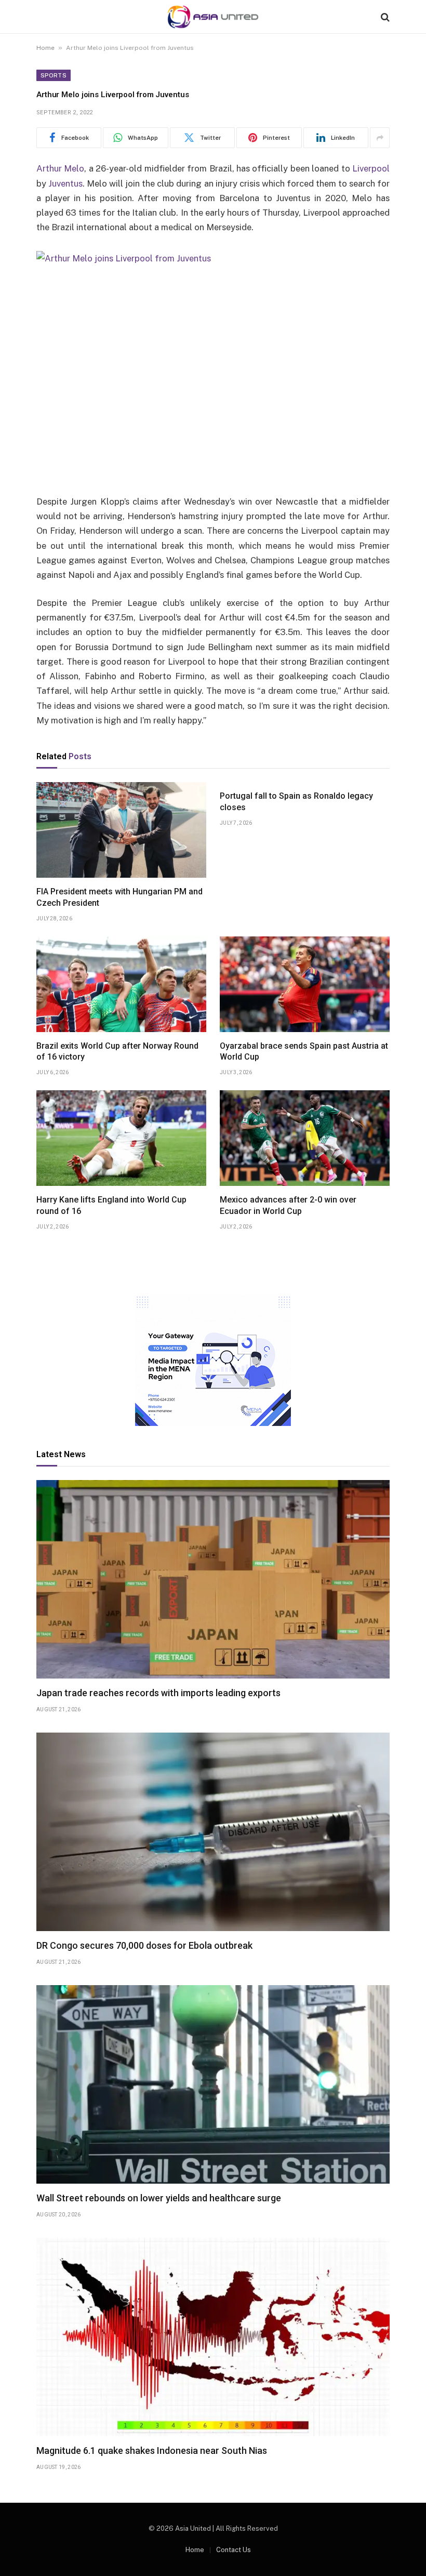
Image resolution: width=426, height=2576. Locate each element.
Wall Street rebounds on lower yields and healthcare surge (159, 2198)
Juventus (65, 183)
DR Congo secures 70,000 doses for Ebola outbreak (144, 1945)
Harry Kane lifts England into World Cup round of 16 (111, 1205)
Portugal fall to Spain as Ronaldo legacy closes (296, 802)
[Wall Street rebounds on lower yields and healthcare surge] (213, 2085)
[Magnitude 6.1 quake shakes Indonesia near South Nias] (213, 2337)
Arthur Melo (60, 168)
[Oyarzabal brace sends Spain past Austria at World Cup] (305, 984)
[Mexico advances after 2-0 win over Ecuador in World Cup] (305, 1138)
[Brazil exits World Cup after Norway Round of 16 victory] (121, 984)
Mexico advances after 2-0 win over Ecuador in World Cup (288, 1205)
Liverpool (371, 168)
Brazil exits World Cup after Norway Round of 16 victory (117, 1052)
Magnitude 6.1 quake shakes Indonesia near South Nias (152, 2450)
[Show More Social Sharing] (380, 138)
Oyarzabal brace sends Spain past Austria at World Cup (304, 1052)
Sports (54, 75)
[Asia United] (213, 17)
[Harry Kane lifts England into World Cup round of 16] (121, 1138)
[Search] (384, 17)
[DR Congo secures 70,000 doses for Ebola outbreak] (213, 1832)
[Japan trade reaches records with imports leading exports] (213, 1580)
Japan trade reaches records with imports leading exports (158, 1693)
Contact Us (234, 2550)
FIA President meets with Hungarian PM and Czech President (119, 897)
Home (45, 48)
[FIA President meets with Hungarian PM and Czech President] (121, 830)
